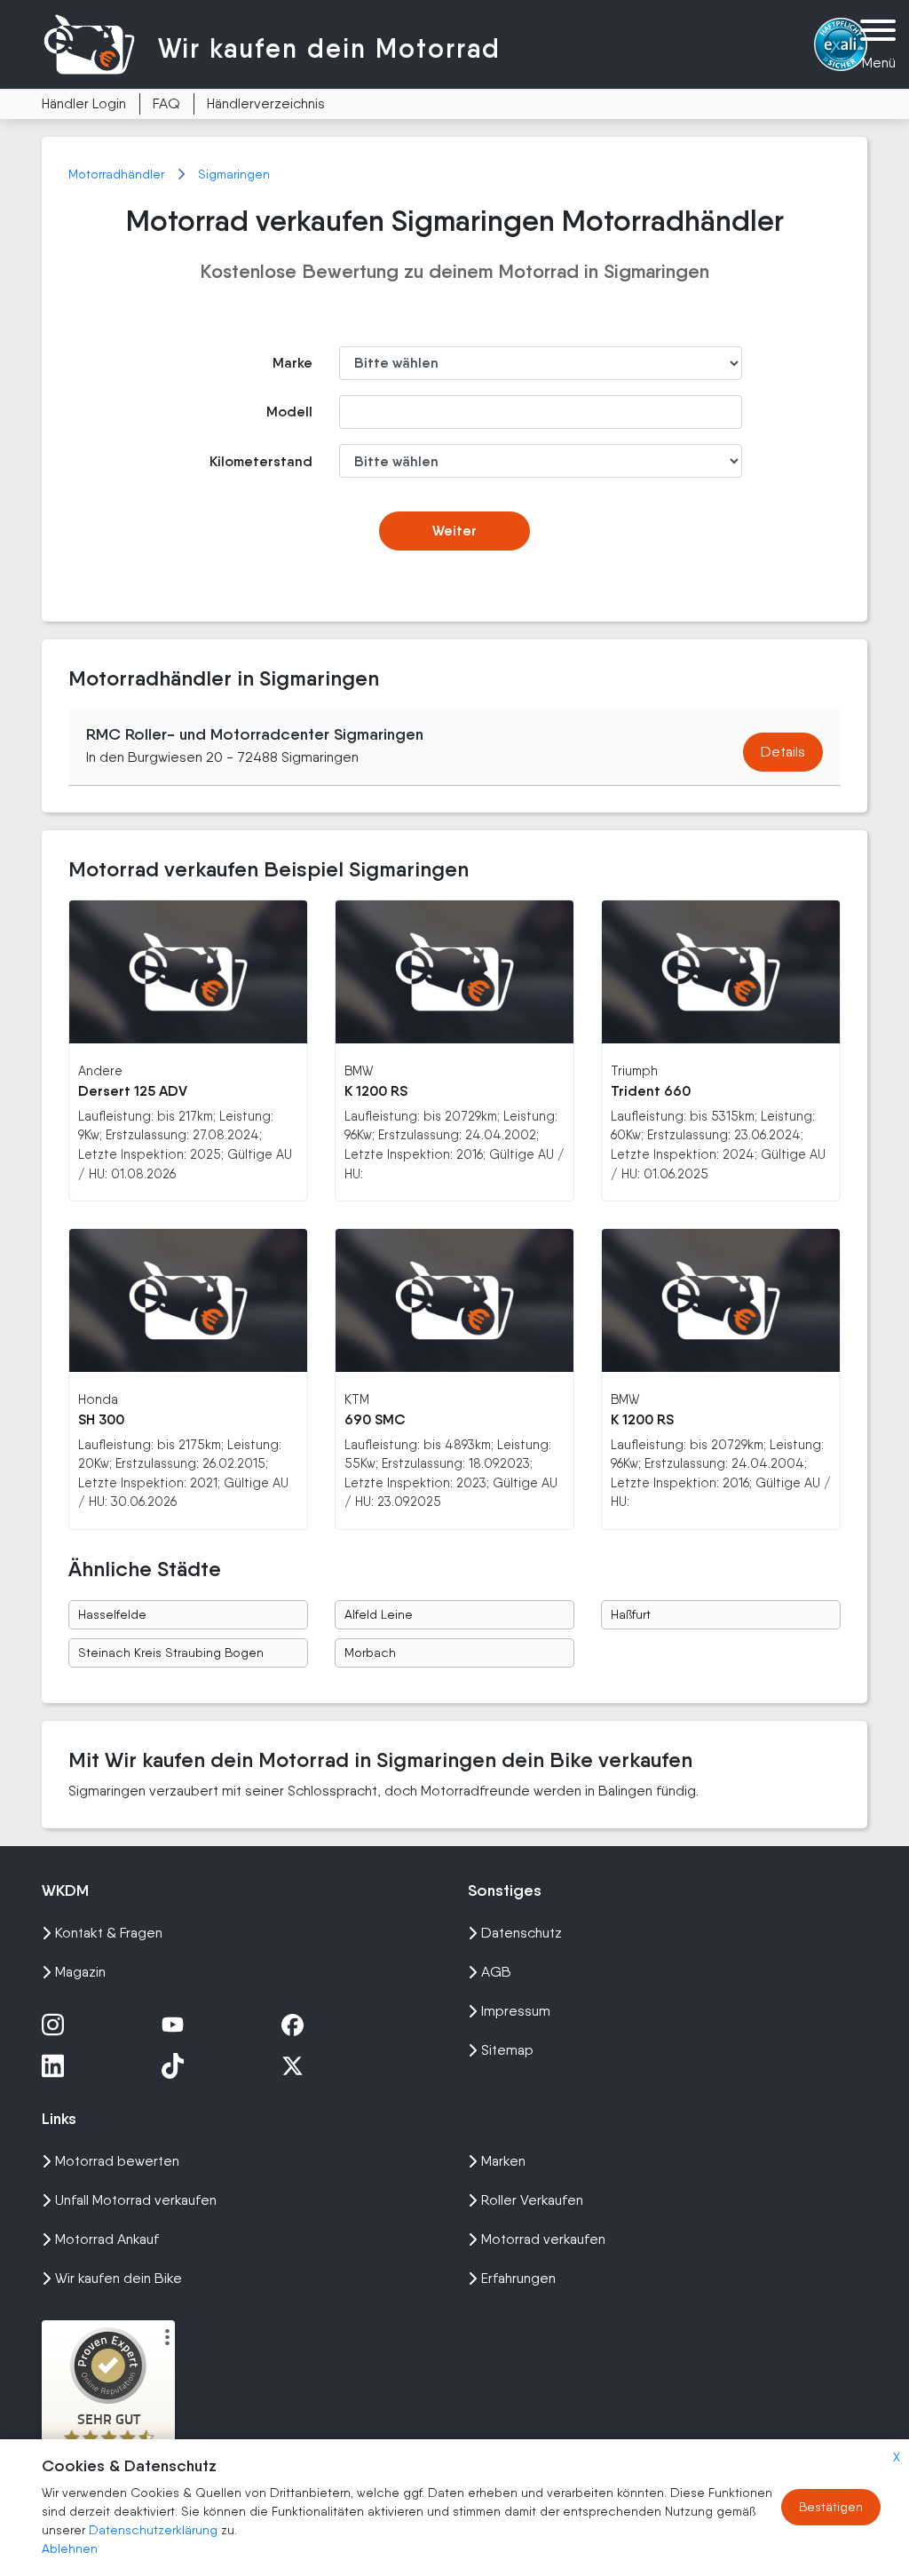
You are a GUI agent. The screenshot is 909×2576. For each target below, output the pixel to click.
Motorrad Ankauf (107, 2239)
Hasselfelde (112, 1614)
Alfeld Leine (379, 1614)
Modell (289, 412)
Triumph (634, 1070)
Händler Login (84, 103)
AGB (496, 1972)
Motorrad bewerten (117, 2161)
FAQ (166, 103)
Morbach (370, 1653)
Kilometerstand (261, 461)
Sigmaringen (234, 174)
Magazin (80, 1972)
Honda (98, 1399)
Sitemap (507, 2050)
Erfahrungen (518, 2278)
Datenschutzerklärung (155, 2530)
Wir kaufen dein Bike (119, 2278)
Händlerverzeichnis (266, 103)
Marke (292, 363)
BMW (359, 1070)
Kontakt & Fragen (109, 1933)
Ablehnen (70, 2548)
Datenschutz (522, 1933)
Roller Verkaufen (532, 2200)
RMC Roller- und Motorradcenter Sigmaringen (255, 734)
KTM (357, 1399)
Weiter (454, 531)
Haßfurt (631, 1614)
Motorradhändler (118, 174)
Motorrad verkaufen (543, 2239)
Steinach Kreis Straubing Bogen (171, 1653)
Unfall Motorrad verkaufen (136, 2200)
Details (783, 752)
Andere (100, 1070)
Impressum (516, 2011)
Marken (503, 2161)
